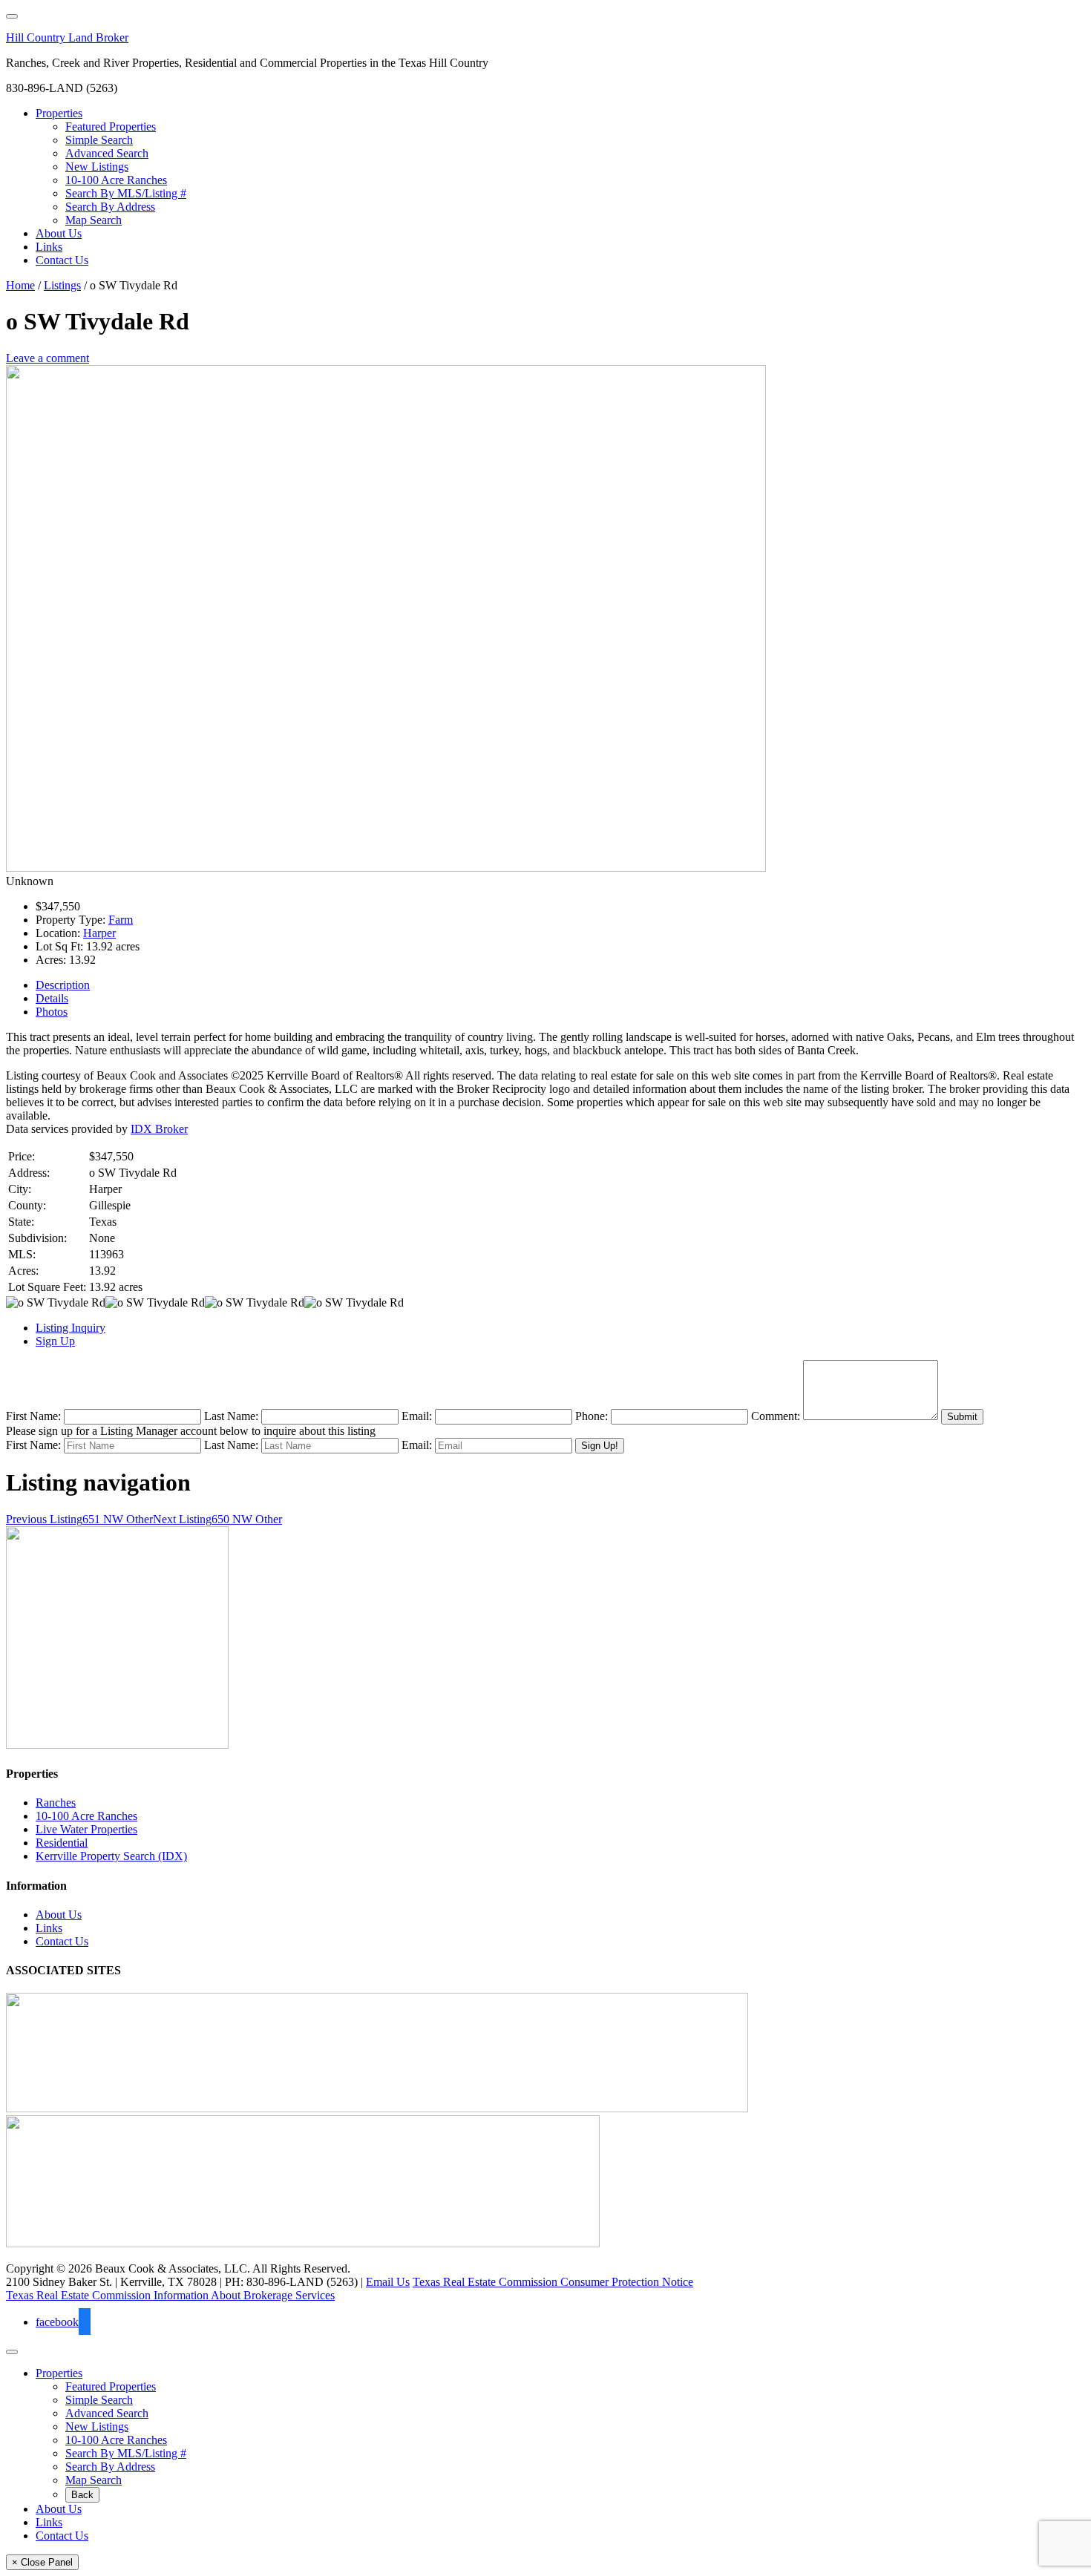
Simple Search (99, 2400)
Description (63, 985)
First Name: (33, 1416)
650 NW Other (217, 1519)
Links (49, 1928)
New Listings (97, 2426)
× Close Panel (42, 2562)
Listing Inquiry (71, 1328)
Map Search (94, 2480)
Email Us (388, 2282)
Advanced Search (107, 2413)
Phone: (592, 1416)
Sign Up (55, 1341)
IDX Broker (159, 1129)
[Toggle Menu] (12, 16)
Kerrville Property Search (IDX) (111, 1856)
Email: (417, 1416)
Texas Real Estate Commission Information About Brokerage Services (170, 2295)
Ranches (56, 1803)
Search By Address (110, 2467)
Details (52, 998)
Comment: (776, 1416)
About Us (59, 1915)
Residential (62, 1843)
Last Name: (231, 1416)
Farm (121, 920)
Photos (52, 1012)
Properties (59, 2373)
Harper (99, 933)
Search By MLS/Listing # (126, 2453)
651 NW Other (79, 1519)
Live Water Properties (86, 1829)
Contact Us (62, 1941)
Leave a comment (47, 358)
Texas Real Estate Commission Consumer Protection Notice (553, 2282)
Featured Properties (111, 2386)
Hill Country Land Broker (67, 37)
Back (82, 2495)
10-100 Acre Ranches (86, 1816)
